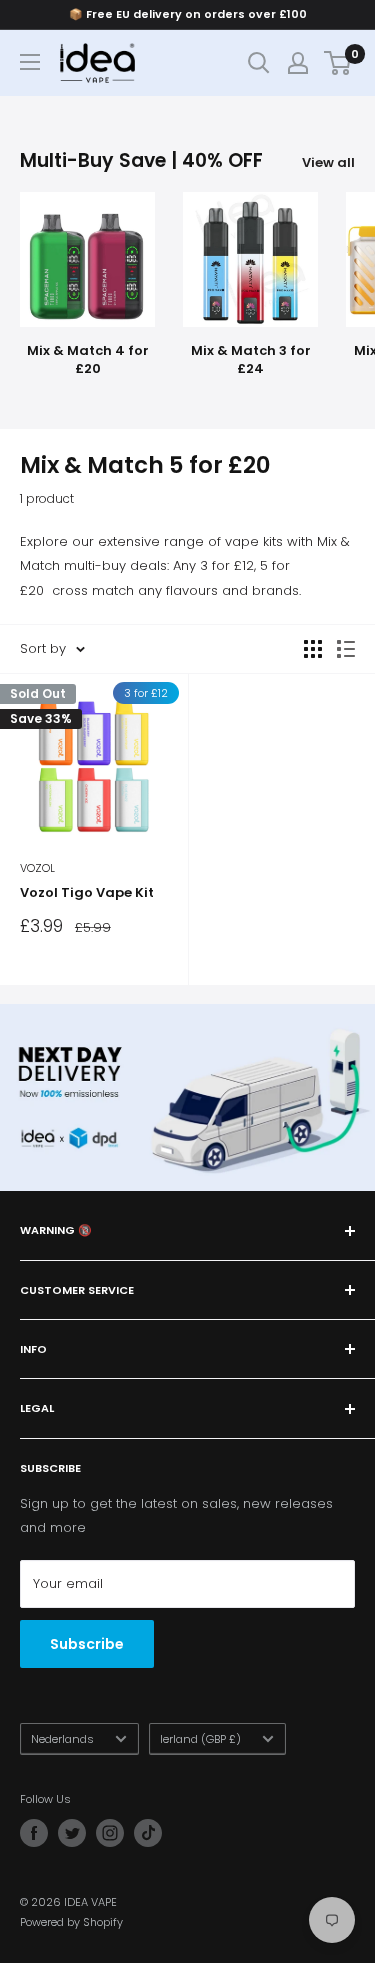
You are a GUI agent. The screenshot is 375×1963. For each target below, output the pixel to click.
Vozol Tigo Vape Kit (87, 892)
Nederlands (62, 1739)
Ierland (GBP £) (200, 1739)
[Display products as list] (346, 649)
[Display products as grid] (313, 649)
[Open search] (259, 63)
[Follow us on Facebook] (34, 1833)
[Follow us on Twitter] (72, 1833)
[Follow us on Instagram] (110, 1833)
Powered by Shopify (71, 1922)
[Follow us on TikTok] (148, 1833)
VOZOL (37, 868)
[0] (338, 63)
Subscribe (87, 1644)
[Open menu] (30, 62)
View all (328, 162)
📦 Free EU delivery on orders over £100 (188, 14)
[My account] (298, 63)
